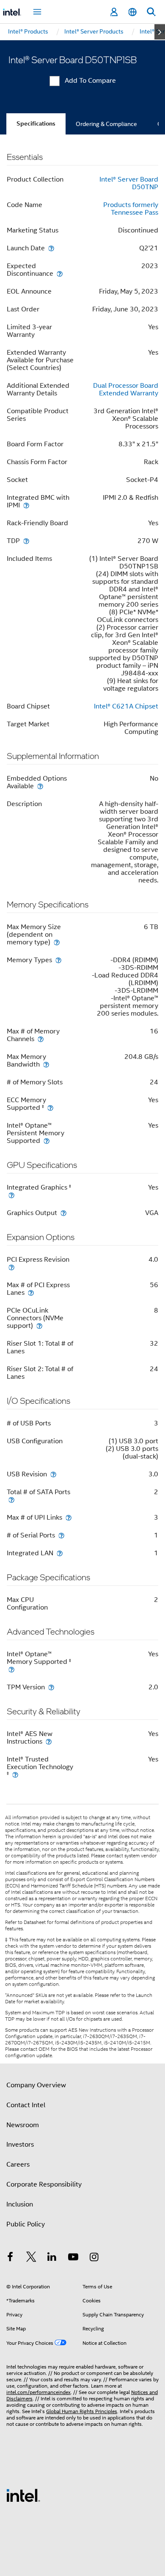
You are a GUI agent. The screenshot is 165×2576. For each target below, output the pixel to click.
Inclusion (20, 2204)
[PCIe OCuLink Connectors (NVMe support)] (39, 1326)
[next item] (160, 32)
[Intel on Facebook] (10, 2258)
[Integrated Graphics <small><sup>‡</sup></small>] (11, 1195)
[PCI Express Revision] (11, 1267)
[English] (132, 12)
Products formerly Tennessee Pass (131, 209)
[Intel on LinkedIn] (52, 2258)
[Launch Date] (51, 248)
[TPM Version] (51, 1687)
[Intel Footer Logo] (23, 2495)
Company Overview (36, 2085)
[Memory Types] (58, 960)
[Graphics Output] (63, 1213)
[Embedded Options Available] (40, 786)
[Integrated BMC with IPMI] (26, 505)
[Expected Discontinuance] (60, 273)
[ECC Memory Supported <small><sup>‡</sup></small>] (50, 1107)
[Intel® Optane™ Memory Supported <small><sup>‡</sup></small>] (11, 1669)
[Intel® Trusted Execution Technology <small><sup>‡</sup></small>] (15, 1774)
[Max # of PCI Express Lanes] (31, 1292)
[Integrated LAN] (60, 1553)
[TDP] (26, 541)
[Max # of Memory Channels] (41, 1039)
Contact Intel (26, 2105)
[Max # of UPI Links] (69, 1517)
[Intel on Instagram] (94, 2258)
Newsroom (23, 2125)
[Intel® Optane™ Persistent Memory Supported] (47, 1141)
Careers (18, 2164)
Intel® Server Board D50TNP (129, 183)
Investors (20, 2145)
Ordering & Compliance (106, 124)
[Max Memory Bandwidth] (46, 1064)
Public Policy (26, 2224)
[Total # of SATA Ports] (11, 1499)
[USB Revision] (53, 1474)
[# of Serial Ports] (61, 1535)
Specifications (36, 124)
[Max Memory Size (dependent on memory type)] (57, 942)
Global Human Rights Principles (82, 2411)
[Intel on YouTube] (73, 2258)
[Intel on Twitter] (31, 2258)
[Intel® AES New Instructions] (49, 1741)
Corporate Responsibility (44, 2184)
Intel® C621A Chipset (126, 706)
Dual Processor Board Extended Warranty (126, 389)
